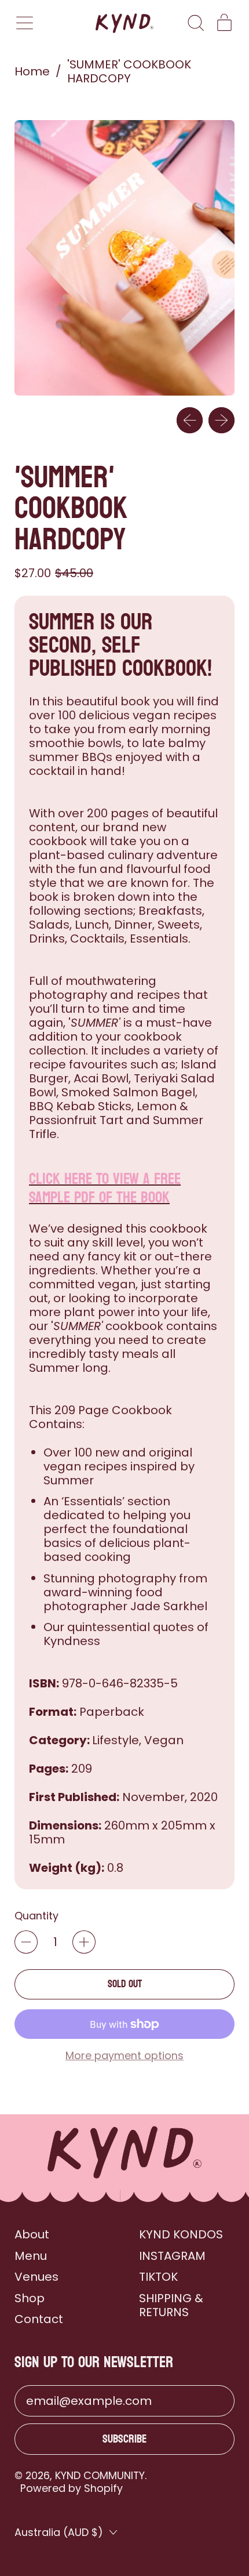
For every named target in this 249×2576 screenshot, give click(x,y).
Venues (36, 2277)
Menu (31, 2256)
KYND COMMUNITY (100, 2475)
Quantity (36, 1916)
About (32, 2234)
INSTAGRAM (172, 2256)
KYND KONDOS (181, 2234)
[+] (84, 1942)
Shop (30, 2298)
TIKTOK (158, 2277)
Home (32, 71)
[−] (26, 1942)
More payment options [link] (124, 2055)
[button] (195, 23)
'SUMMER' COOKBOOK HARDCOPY (129, 71)
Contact (39, 2319)
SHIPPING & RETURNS (171, 2305)
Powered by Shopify (72, 2488)
